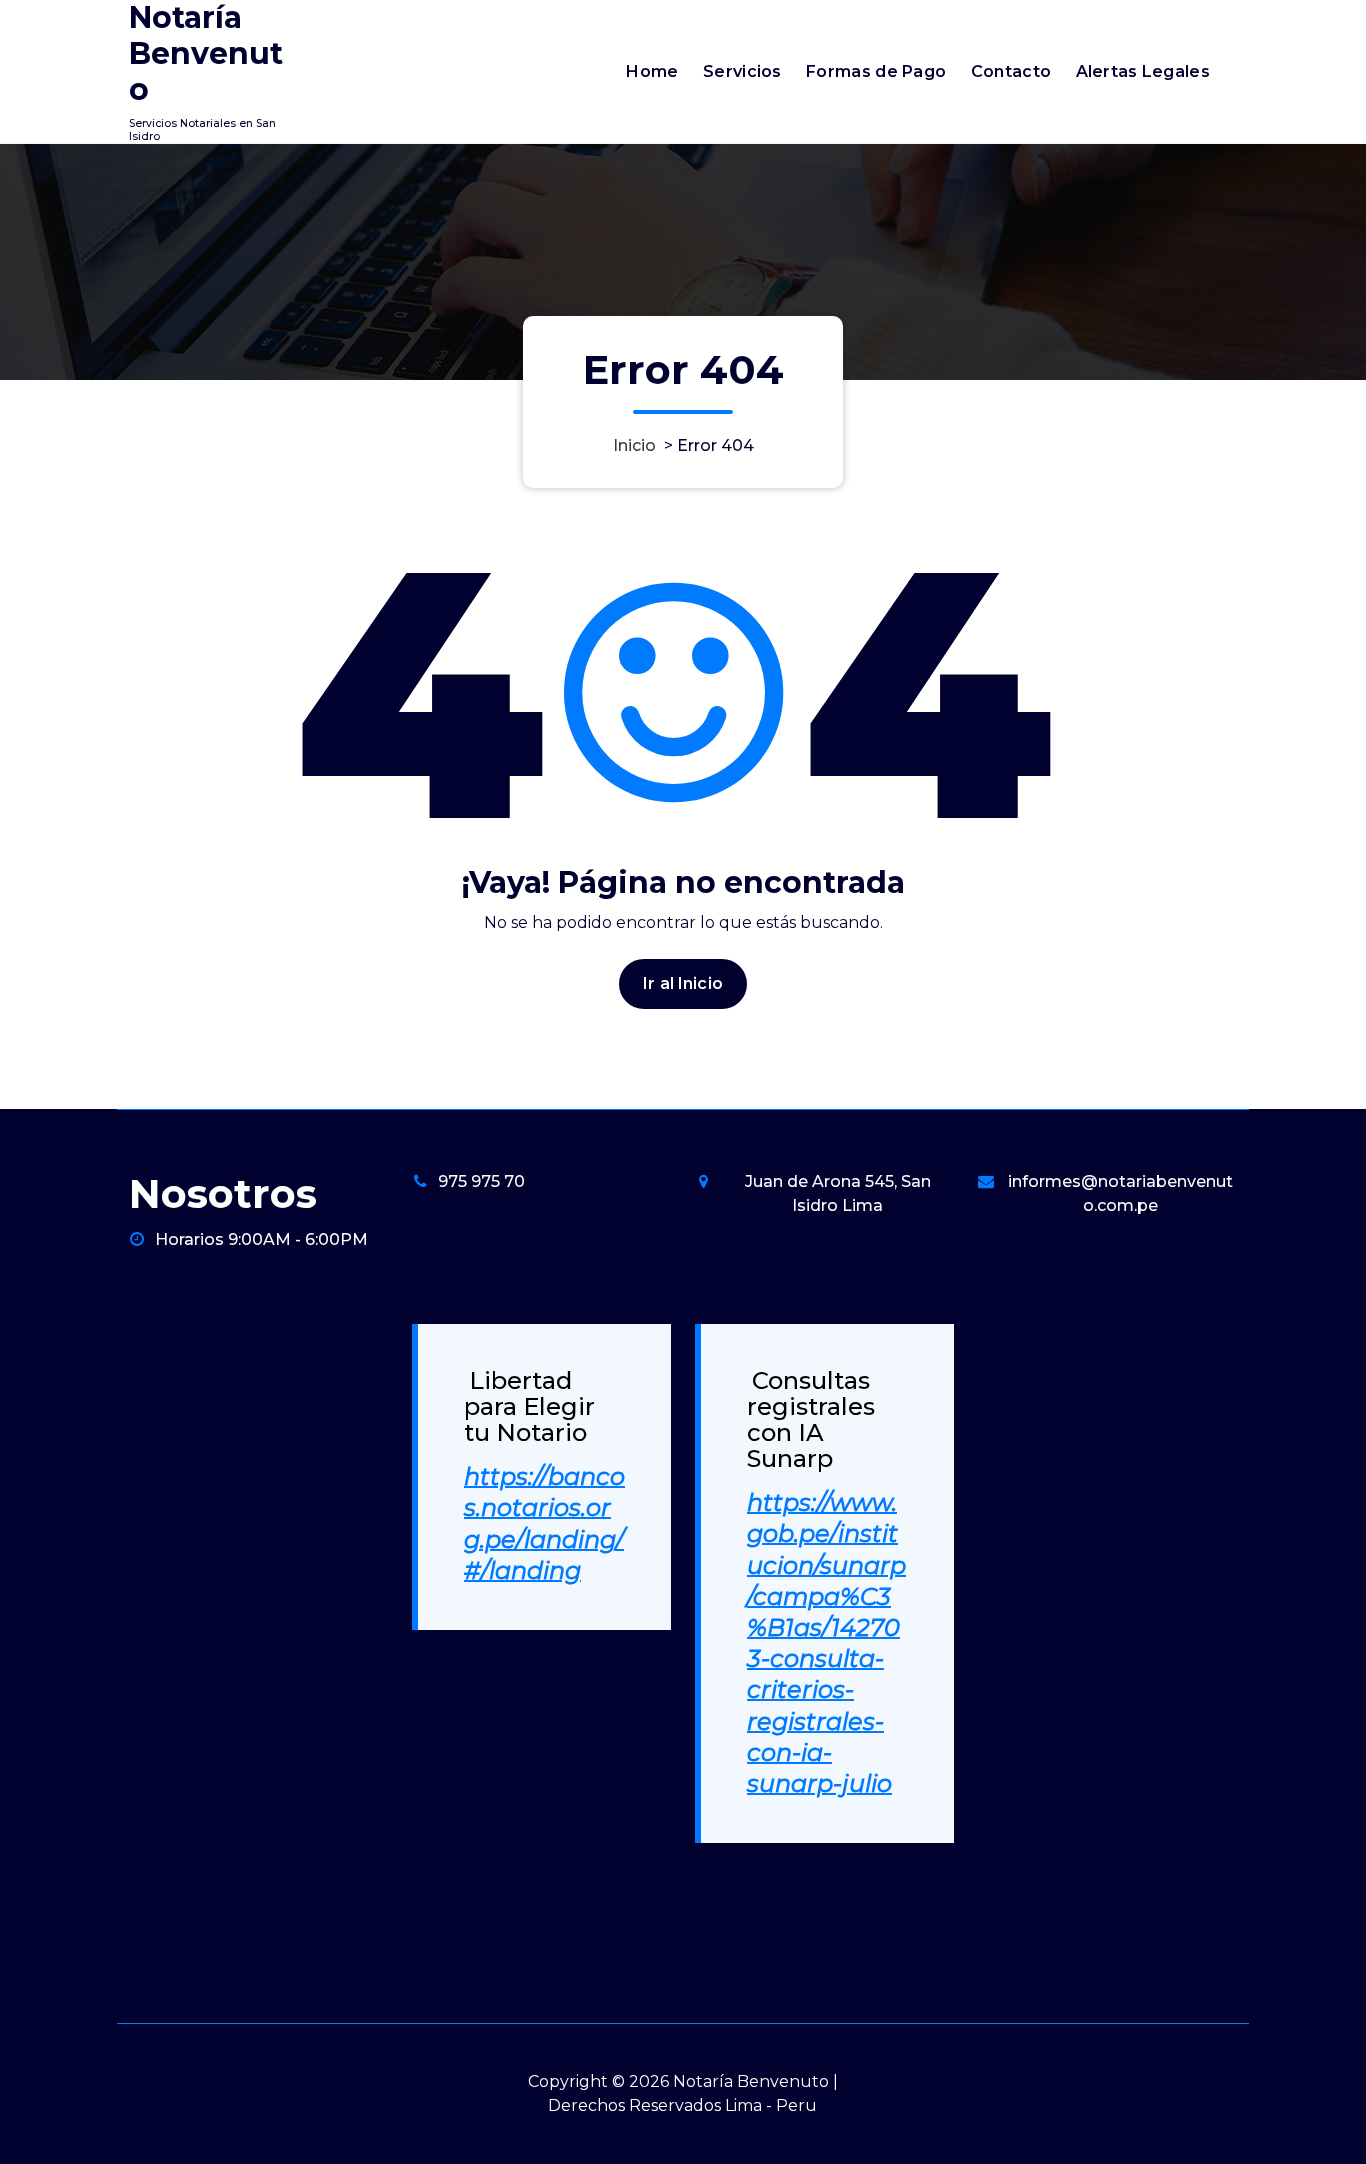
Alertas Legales (1143, 71)
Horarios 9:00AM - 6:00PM (261, 1239)
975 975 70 (481, 1181)
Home (652, 71)
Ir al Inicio (683, 983)
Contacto (1011, 71)
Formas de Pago (876, 71)
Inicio (634, 445)
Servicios (742, 71)
